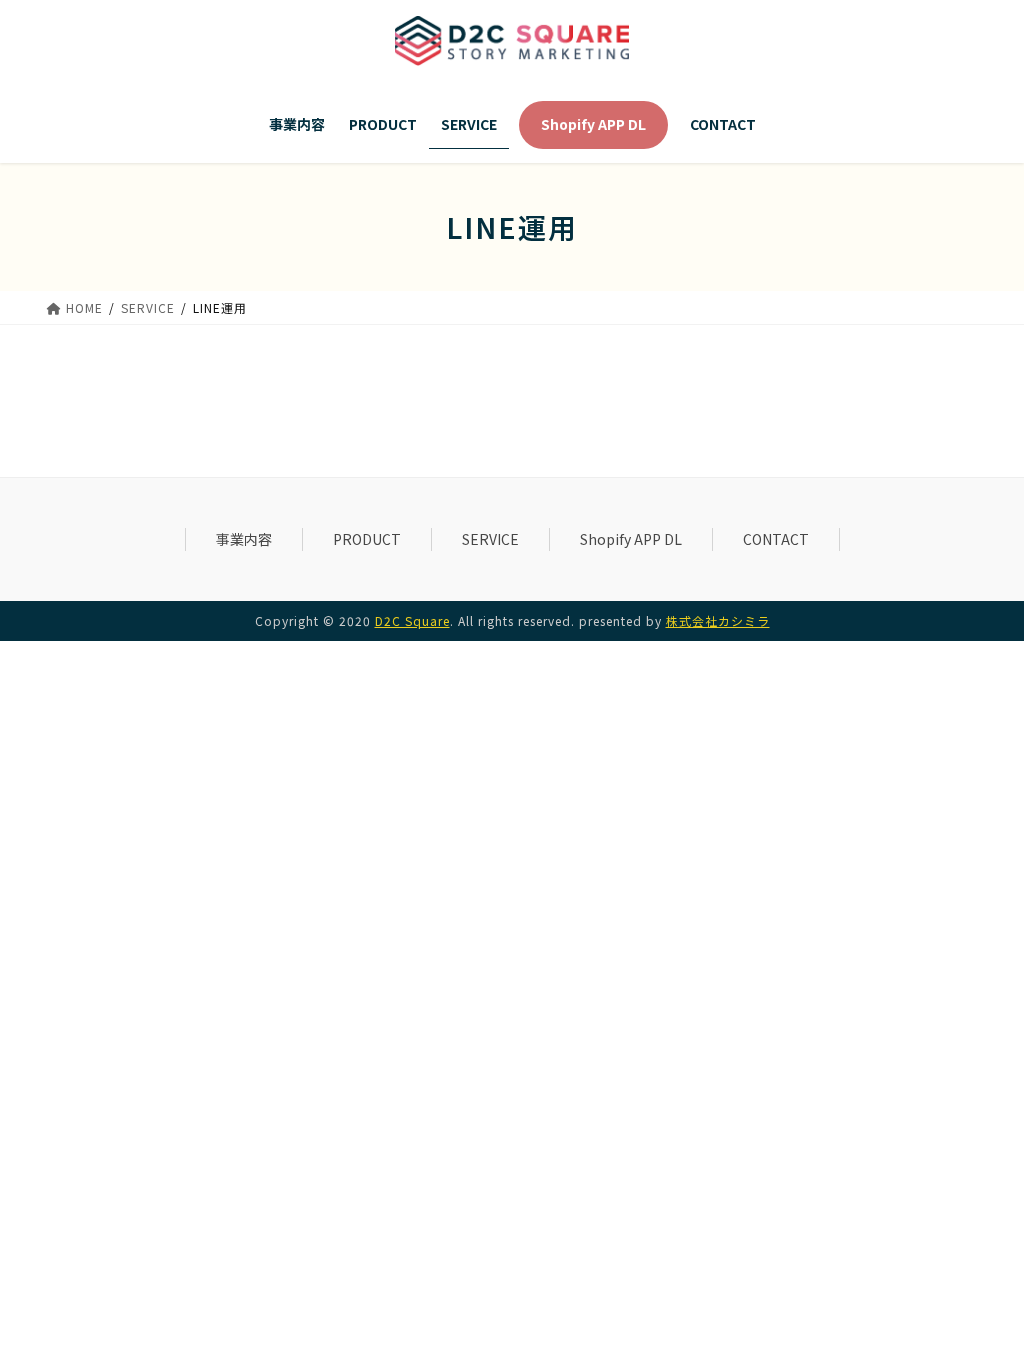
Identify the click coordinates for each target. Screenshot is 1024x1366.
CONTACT (776, 539)
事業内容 (244, 539)
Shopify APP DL (631, 539)
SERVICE (490, 539)
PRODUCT (367, 539)
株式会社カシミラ (718, 620)
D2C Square (412, 620)
